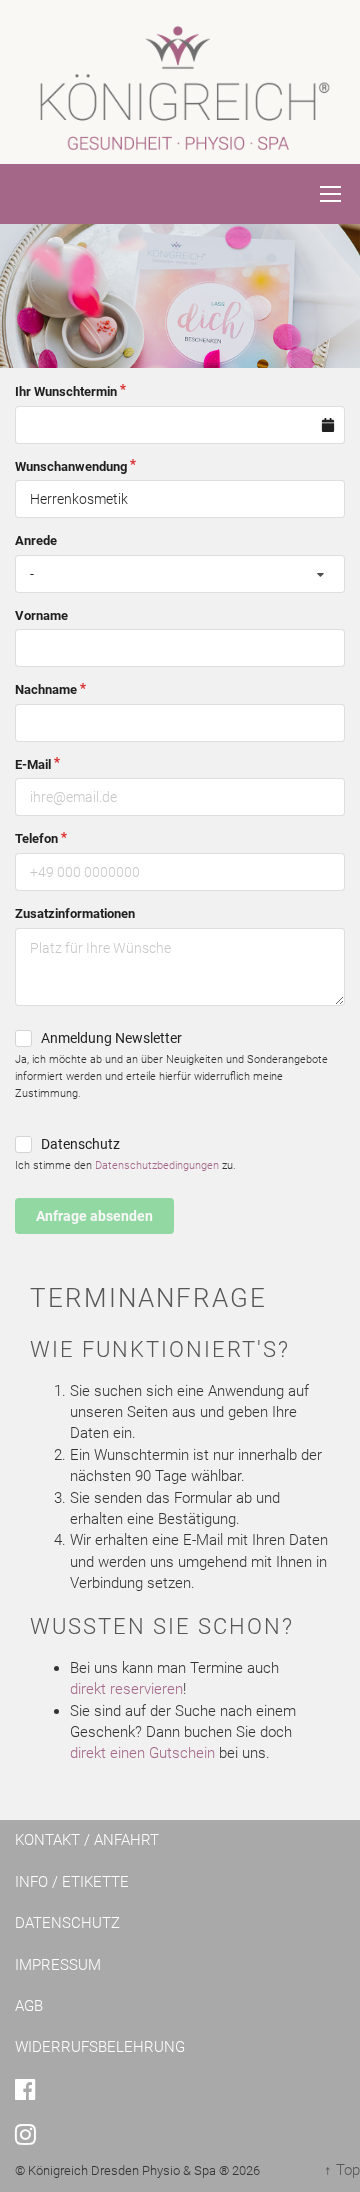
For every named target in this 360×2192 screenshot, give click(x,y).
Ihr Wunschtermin (66, 391)
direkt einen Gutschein (142, 1753)
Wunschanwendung (71, 466)
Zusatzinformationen (75, 913)
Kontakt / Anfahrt (87, 1840)
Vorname (41, 615)
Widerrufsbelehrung (100, 2047)
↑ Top (342, 2170)
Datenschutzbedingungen (157, 1165)
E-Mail (33, 764)
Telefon (36, 838)
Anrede (36, 540)
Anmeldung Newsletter (111, 1038)
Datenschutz (80, 1144)
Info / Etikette (72, 1882)
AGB (29, 2006)
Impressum (58, 1965)
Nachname (46, 689)
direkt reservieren (126, 1689)
